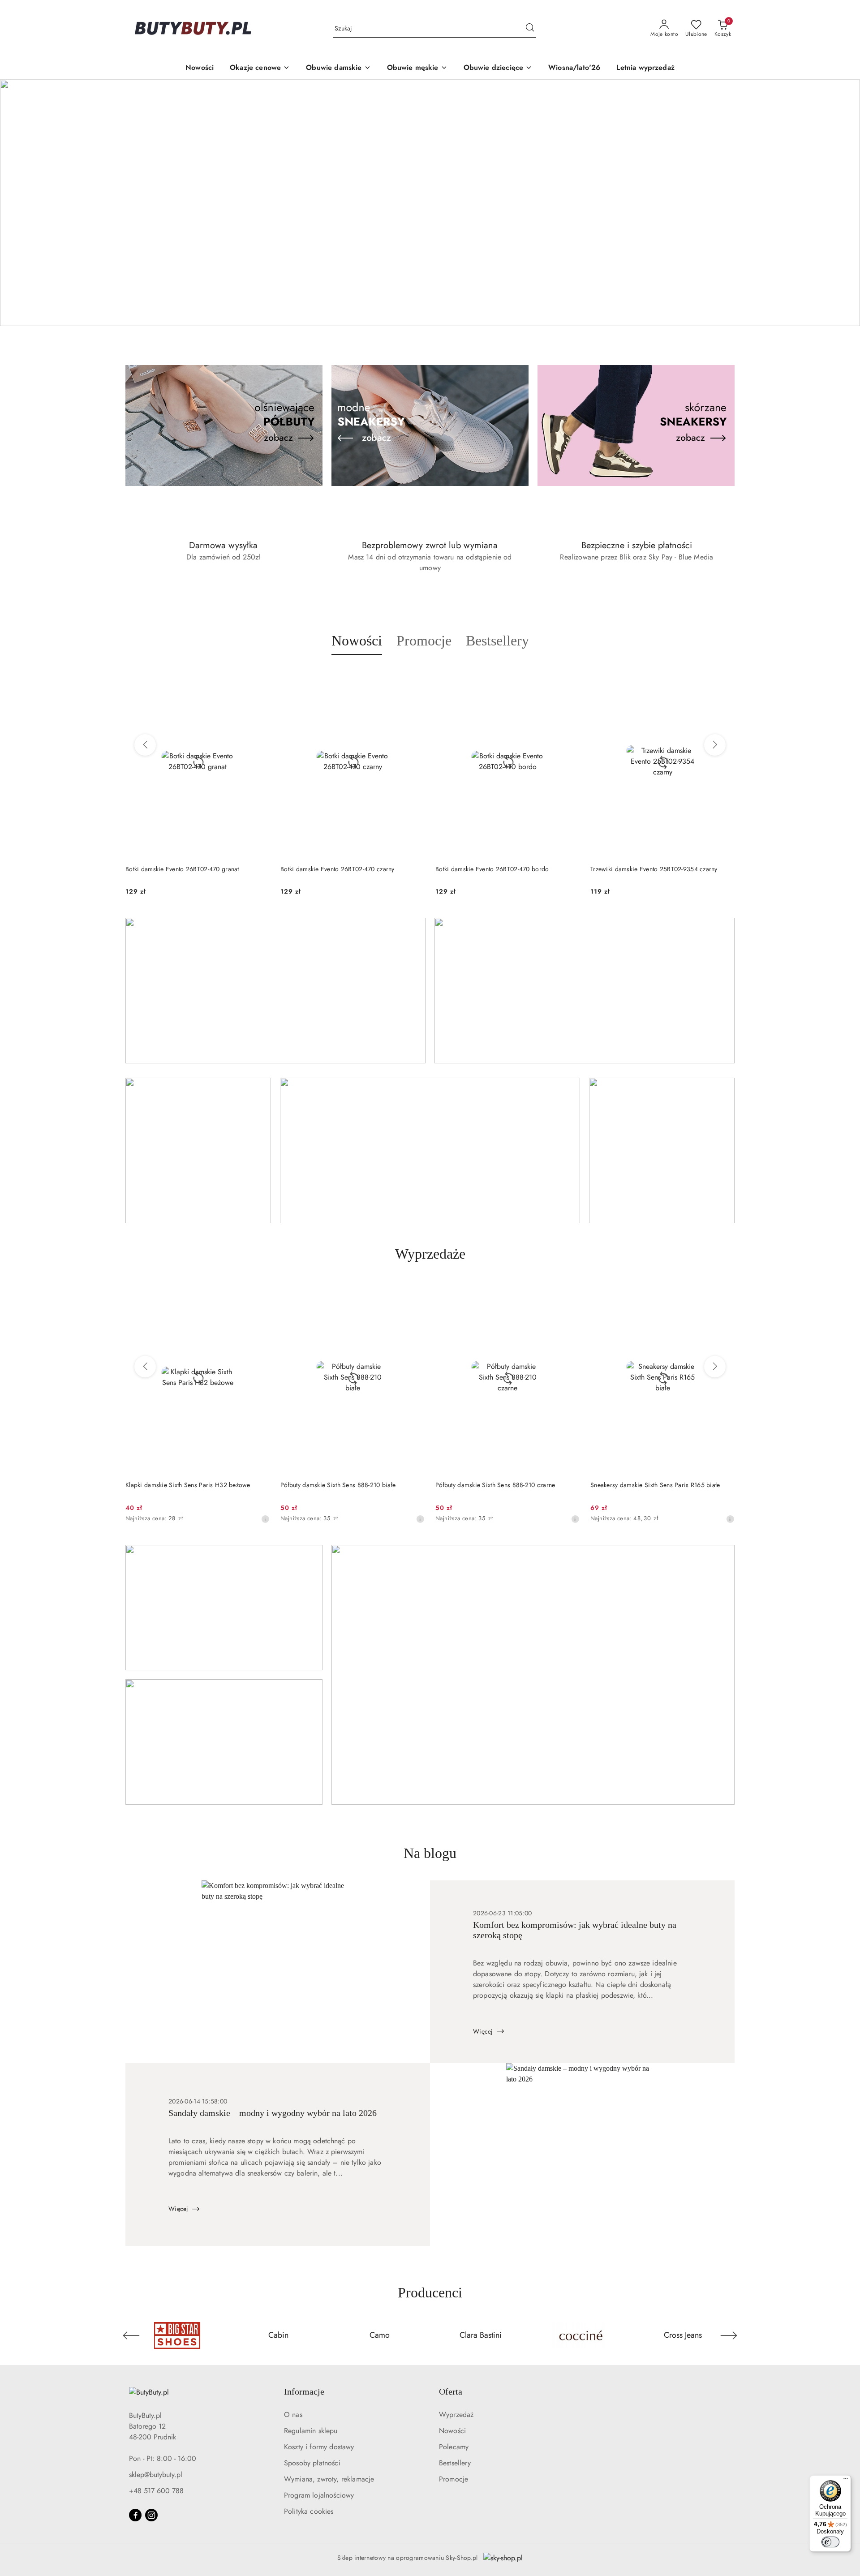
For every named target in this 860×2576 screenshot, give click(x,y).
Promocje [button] (424, 641)
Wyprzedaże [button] (430, 1254)
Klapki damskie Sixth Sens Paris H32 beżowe (188, 1485)
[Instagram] (151, 2515)
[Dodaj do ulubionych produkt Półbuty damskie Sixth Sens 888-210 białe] (414, 1292)
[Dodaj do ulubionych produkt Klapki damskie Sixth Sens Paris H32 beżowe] (259, 1292)
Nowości (452, 2431)
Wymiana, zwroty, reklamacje (329, 2479)
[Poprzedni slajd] (20, 203)
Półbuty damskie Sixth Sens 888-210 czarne (495, 1485)
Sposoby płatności (312, 2463)
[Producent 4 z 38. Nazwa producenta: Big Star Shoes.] (177, 2335)
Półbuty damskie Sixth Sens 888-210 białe (338, 1485)
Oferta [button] (451, 2391)
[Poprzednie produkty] (145, 745)
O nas (293, 2415)
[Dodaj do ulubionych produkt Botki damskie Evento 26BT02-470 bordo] (569, 676)
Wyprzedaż (456, 2415)
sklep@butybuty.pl (156, 2475)
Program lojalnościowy (319, 2495)
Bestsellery (455, 2463)
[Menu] (846, 2481)
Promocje (454, 2479)
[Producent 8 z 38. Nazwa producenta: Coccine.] (582, 2335)
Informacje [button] (304, 2391)
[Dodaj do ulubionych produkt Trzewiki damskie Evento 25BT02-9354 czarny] (724, 676)
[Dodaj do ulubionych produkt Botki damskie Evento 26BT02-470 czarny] (414, 676)
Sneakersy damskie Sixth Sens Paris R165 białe (655, 1485)
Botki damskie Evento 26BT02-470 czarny (338, 869)
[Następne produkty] (715, 745)
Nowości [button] (357, 641)
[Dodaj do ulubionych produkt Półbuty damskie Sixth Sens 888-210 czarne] (569, 1292)
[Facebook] (135, 2515)
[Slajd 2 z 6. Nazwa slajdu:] (430, 203)
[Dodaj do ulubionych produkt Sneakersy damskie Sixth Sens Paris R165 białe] (724, 1292)
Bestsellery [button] (497, 641)
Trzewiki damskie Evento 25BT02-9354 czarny (654, 869)
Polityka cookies (309, 2511)
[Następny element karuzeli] (729, 2335)
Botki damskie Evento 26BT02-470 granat (182, 869)
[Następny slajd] (840, 203)
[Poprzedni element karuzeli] (131, 2335)
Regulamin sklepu (311, 2431)
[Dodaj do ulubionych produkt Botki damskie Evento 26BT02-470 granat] (259, 676)
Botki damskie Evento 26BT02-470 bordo (492, 869)
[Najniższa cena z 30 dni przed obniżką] (265, 1519)
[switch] (830, 2542)
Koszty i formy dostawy (319, 2447)
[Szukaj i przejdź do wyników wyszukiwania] (530, 29)
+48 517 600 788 (156, 2491)
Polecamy (454, 2447)
